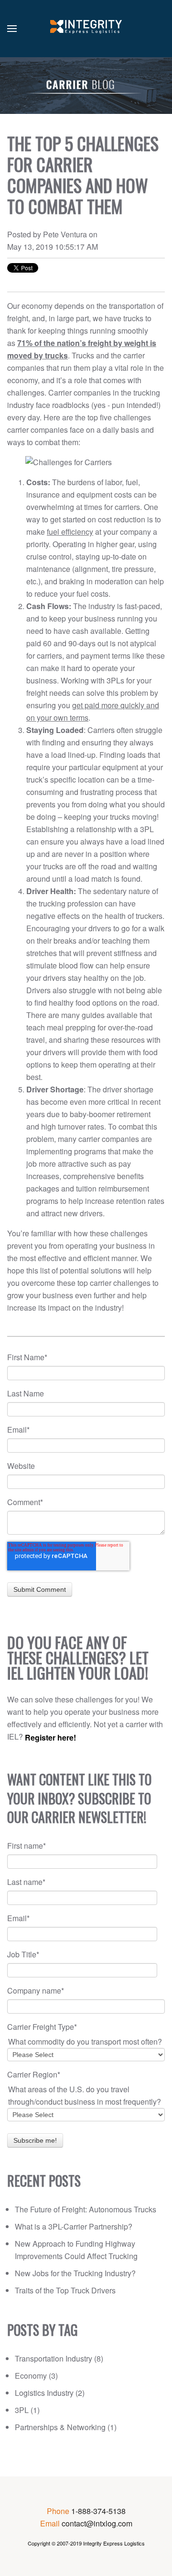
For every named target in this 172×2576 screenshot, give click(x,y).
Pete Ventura (65, 234)
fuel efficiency (70, 532)
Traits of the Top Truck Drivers (65, 2290)
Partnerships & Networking (66, 2427)
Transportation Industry (59, 2358)
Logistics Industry (50, 2393)
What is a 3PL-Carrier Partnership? (74, 2226)
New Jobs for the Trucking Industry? (75, 2273)
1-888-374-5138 (98, 2511)
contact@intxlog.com (97, 2523)
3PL (27, 2410)
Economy (36, 2376)
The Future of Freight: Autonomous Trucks (86, 2209)
